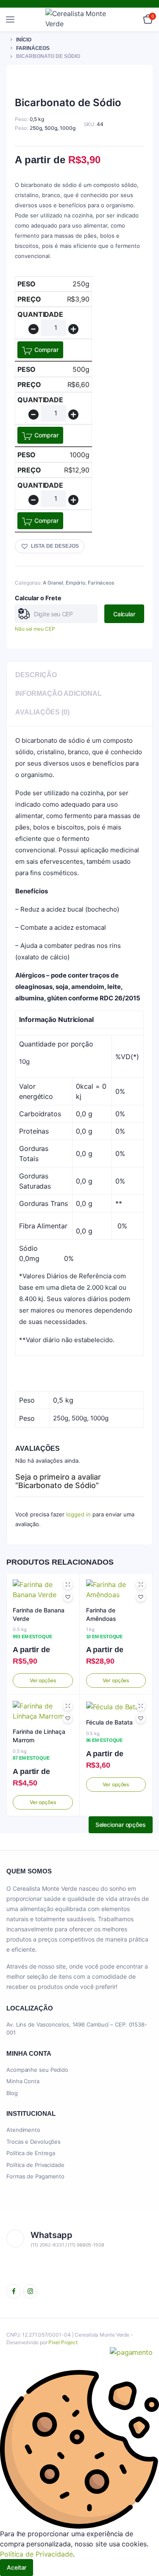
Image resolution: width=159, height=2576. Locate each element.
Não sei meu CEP (35, 629)
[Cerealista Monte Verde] (80, 19)
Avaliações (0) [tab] (42, 712)
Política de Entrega (31, 2153)
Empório (75, 583)
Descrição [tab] (36, 675)
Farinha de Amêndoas (101, 1614)
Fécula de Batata (109, 1722)
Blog (12, 2093)
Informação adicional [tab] (59, 693)
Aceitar (17, 2567)
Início (24, 40)
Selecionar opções (121, 1825)
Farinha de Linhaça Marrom (39, 1736)
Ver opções (43, 1680)
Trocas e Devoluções (33, 2142)
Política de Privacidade (35, 2165)
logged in (78, 1514)
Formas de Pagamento (35, 2176)
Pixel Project (63, 2342)
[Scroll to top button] (145, 2542)
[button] (50, 546)
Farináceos (33, 48)
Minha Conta (23, 2081)
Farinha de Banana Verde (39, 1614)
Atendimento (23, 2130)
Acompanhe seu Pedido (37, 2070)
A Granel (53, 583)
